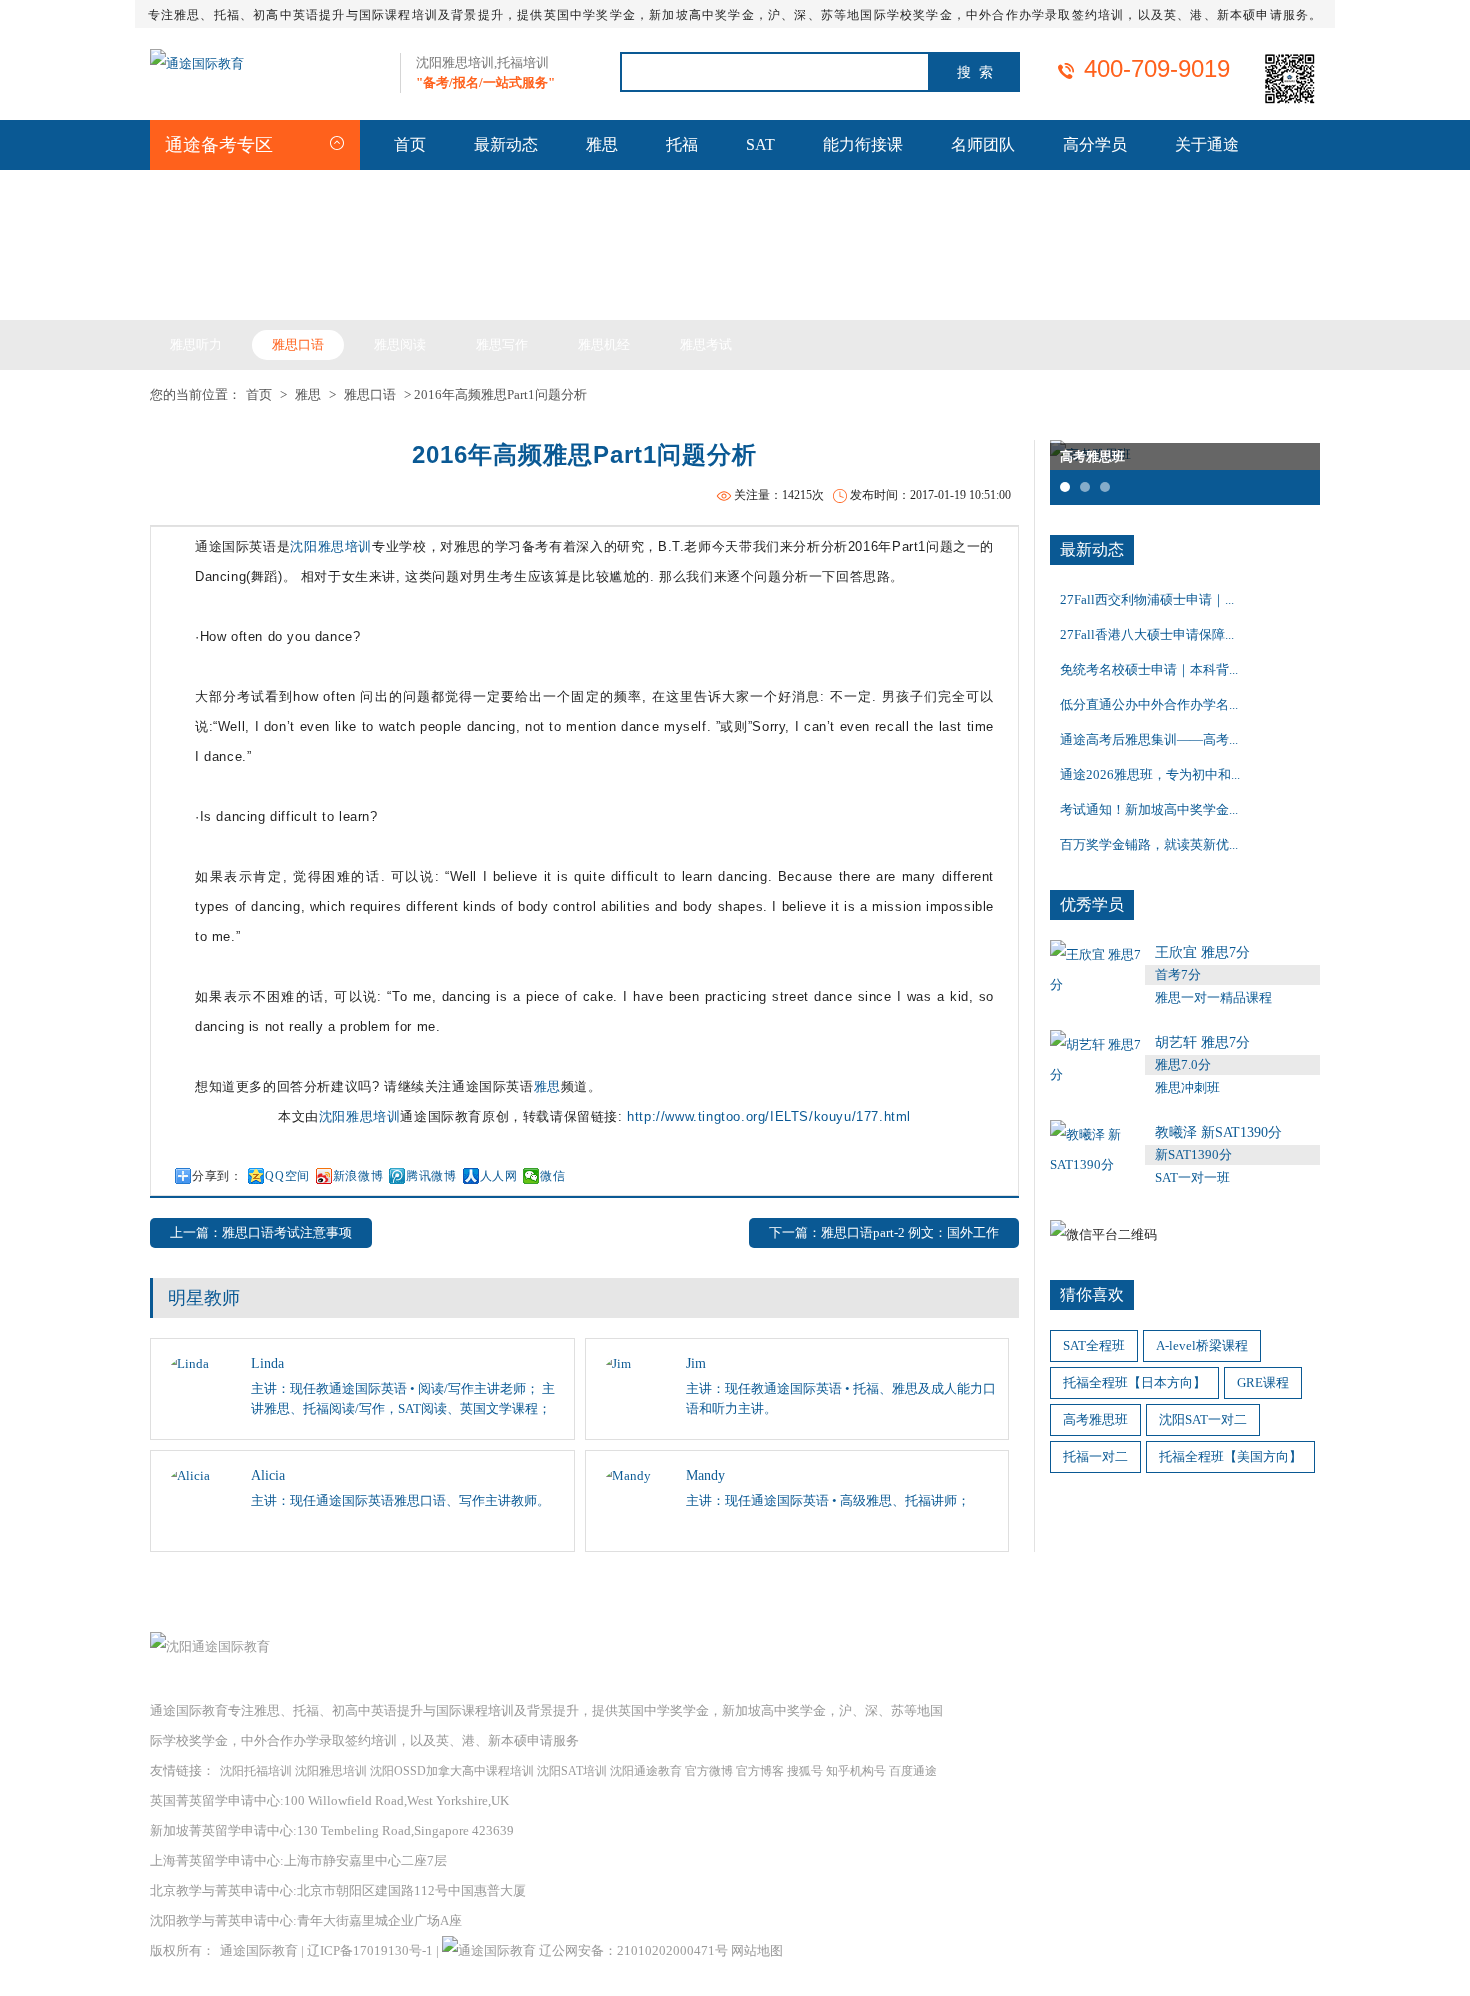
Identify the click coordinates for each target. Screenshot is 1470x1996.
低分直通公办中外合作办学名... (1149, 704)
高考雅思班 (1095, 1419)
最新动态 (506, 144)
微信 (552, 1176)
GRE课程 (1263, 1382)
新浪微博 (358, 1176)
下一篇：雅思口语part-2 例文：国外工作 (884, 1232)
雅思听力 (196, 344)
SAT (760, 144)
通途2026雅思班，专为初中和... (1150, 774)
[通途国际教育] (197, 63)
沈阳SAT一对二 (1203, 1419)
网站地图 (757, 1950)
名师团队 (983, 144)
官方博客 (760, 1771)
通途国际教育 (259, 1950)
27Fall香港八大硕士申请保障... (1147, 634)
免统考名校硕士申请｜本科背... (1149, 669)
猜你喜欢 (1092, 1294)
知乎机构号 (856, 1771)
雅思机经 (604, 344)
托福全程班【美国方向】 (1230, 1456)
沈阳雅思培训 (331, 546)
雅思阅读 (400, 344)
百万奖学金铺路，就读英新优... (1149, 844)
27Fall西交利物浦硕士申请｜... (1147, 599)
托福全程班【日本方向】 (1134, 1382)
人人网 (499, 1176)
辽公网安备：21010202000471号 (635, 1950)
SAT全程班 (1094, 1345)
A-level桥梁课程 (1202, 1345)
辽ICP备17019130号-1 (370, 1950)
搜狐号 (805, 1771)
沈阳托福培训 (256, 1771)
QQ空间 (287, 1176)
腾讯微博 (431, 1176)
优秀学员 (1092, 904)
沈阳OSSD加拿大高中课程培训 (452, 1771)
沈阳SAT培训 (572, 1771)
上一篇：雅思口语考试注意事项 (261, 1232)
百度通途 (913, 1771)
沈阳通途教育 (646, 1771)
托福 (682, 144)
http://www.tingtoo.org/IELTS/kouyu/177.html (769, 1116)
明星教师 (204, 1298)
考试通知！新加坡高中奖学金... (1149, 809)
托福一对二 (1095, 1456)
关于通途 (1207, 144)
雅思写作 (502, 344)
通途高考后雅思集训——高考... (1149, 739)
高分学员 (1095, 144)
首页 (410, 144)
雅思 (602, 144)
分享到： (217, 1176)
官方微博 (709, 1771)
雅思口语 (298, 344)
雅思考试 (706, 344)
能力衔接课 (863, 144)
